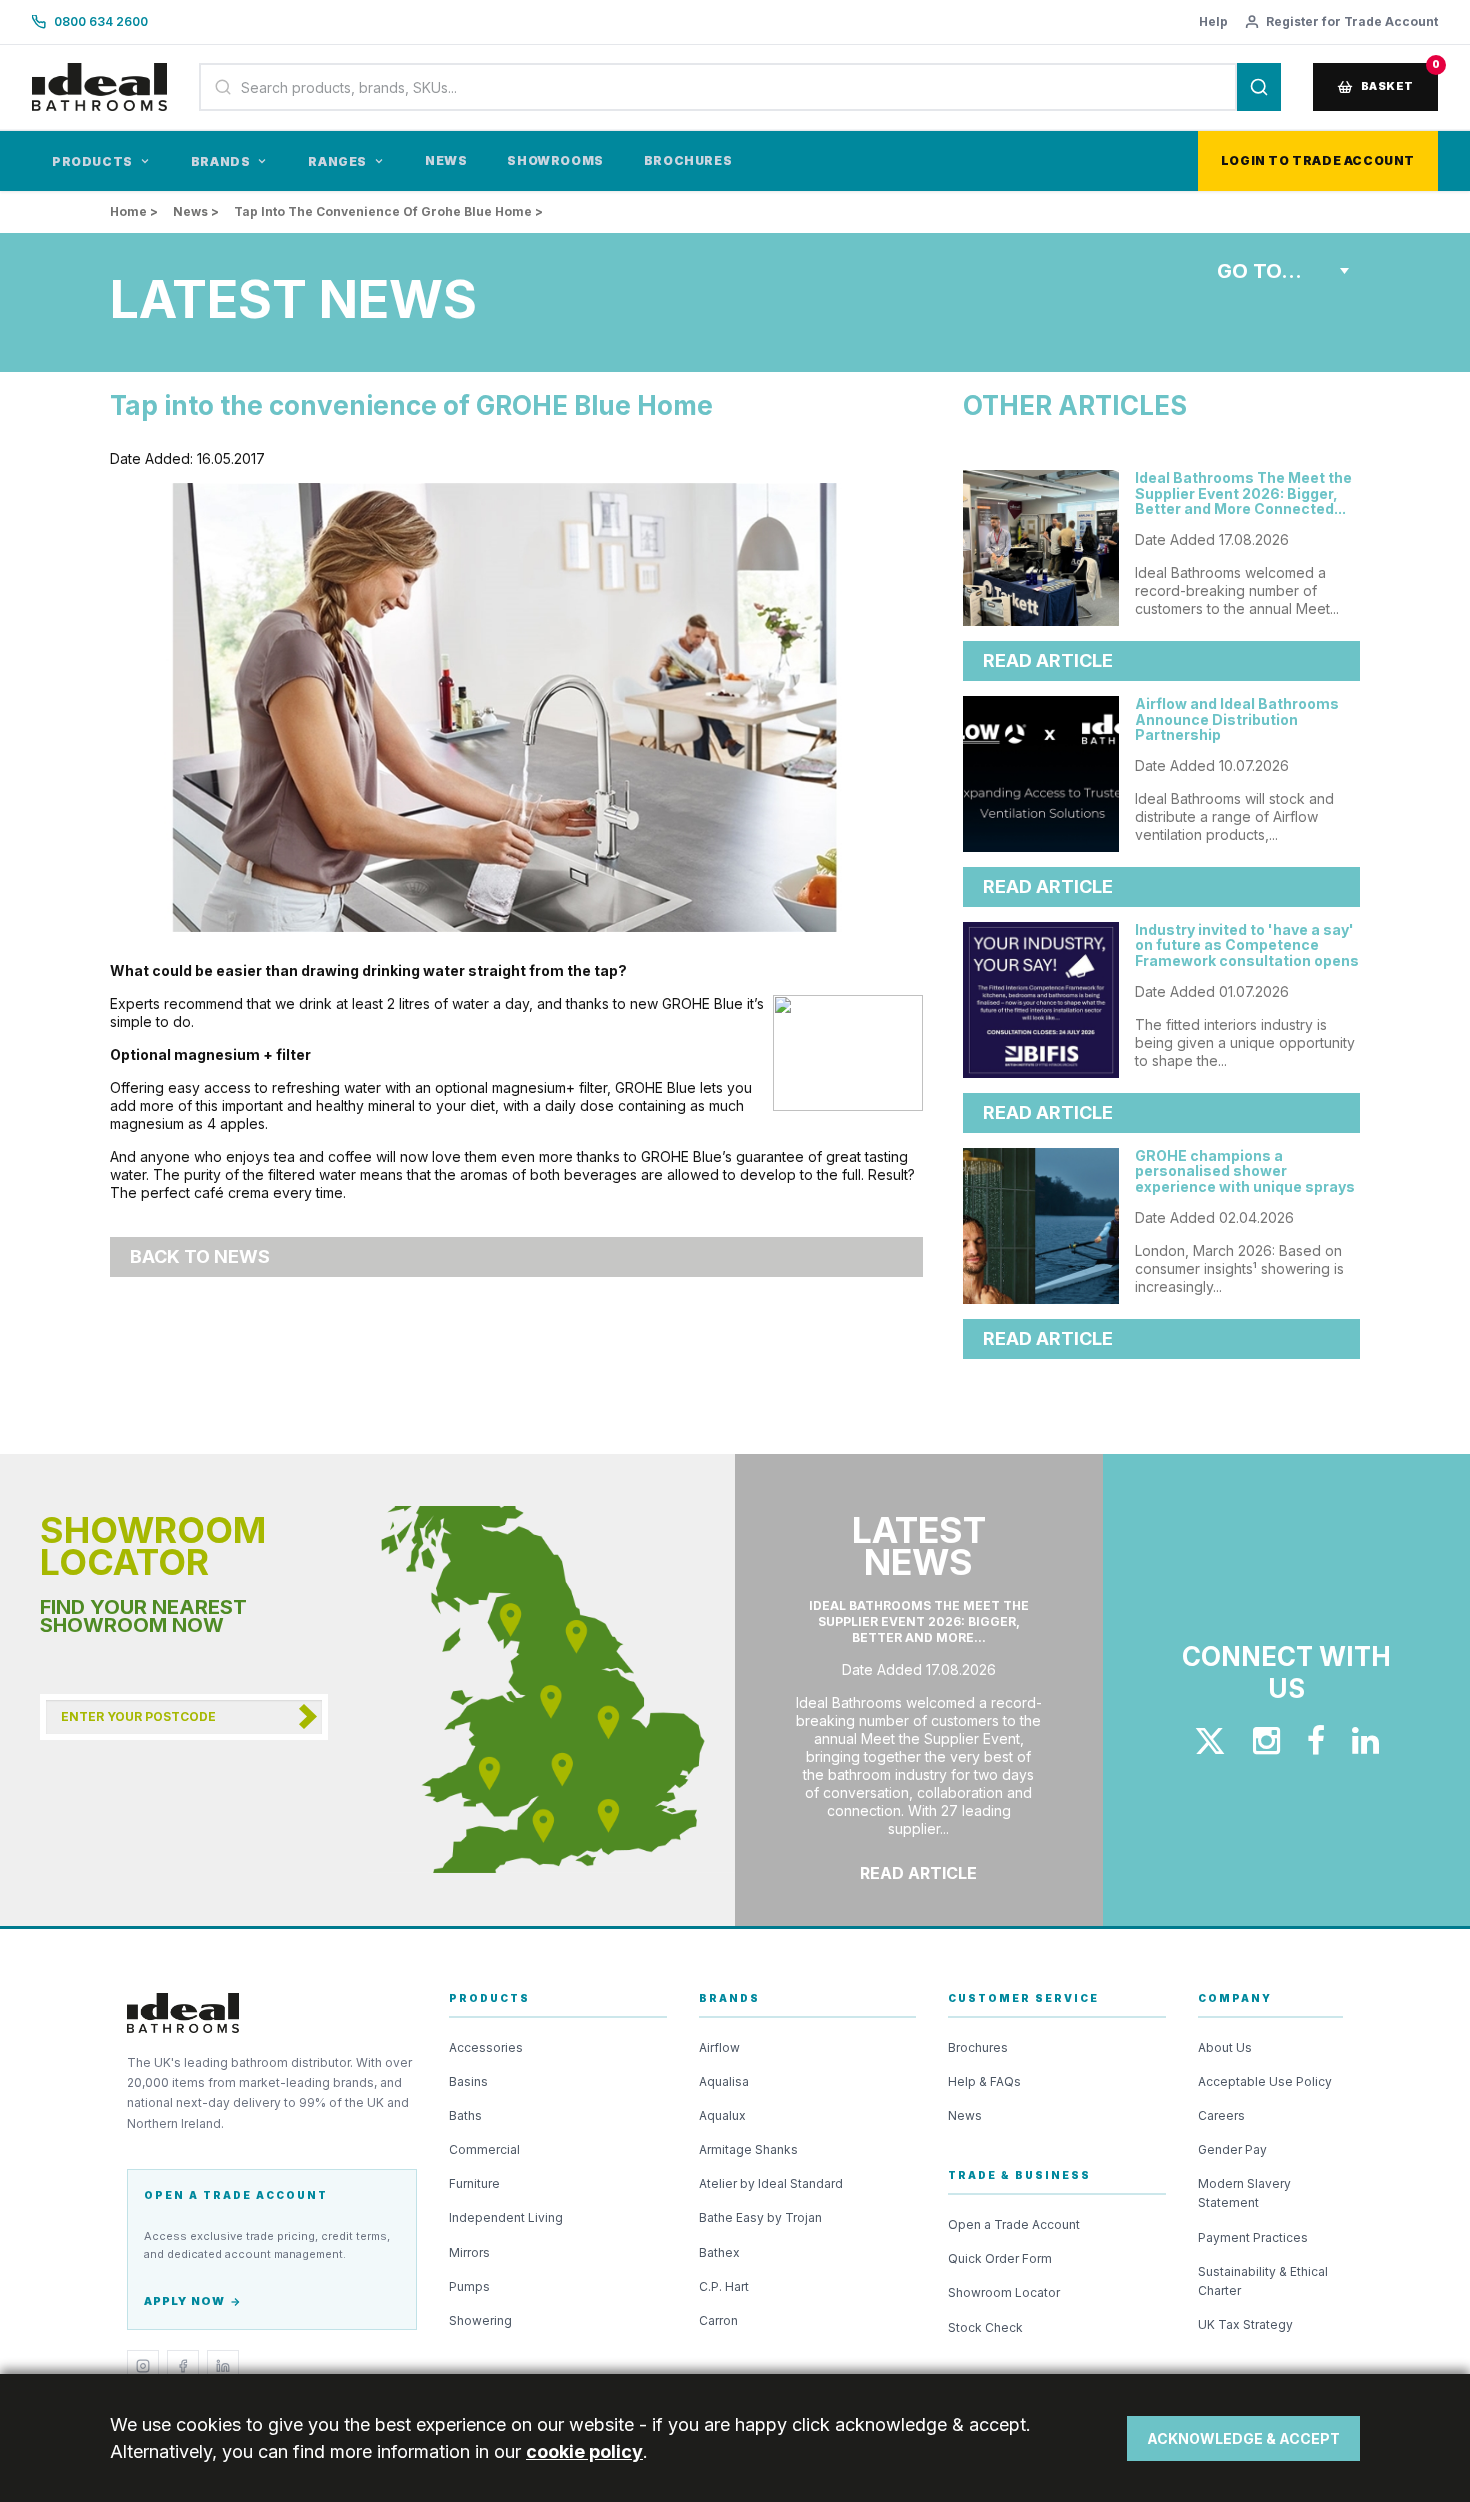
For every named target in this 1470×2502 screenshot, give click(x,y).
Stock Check (985, 2327)
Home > (134, 211)
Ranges (337, 161)
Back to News (200, 1256)
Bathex (719, 2252)
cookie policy (584, 2451)
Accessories (486, 2047)
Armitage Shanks (748, 2149)
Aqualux (722, 2115)
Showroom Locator (1004, 2292)
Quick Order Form (1000, 2258)
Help (1213, 21)
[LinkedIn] (223, 2366)
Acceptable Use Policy (1265, 2081)
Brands (221, 161)
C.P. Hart (724, 2286)
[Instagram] (143, 2366)
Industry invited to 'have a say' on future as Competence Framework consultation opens (1247, 945)
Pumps (469, 2286)
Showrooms (555, 160)
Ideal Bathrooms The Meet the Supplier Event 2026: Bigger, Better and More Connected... (1243, 493)
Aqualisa (724, 2081)
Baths (465, 2115)
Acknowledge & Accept (1243, 2438)
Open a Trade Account (1014, 2224)
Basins (468, 2081)
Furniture (474, 2183)
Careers (1221, 2115)
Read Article (1048, 660)
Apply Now (184, 2301)
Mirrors (469, 2252)
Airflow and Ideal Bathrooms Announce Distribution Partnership (1237, 719)
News (446, 160)
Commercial (484, 2149)
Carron (718, 2320)
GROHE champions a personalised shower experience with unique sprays (1245, 1171)
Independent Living (506, 2217)
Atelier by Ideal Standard (771, 2183)
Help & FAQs (984, 2081)
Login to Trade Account (1318, 160)
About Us (1225, 2047)
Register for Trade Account (1352, 21)
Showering (480, 2320)
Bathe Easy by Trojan (760, 2217)
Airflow (719, 2047)
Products (92, 161)
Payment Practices (1253, 2237)
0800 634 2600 (101, 21)
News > (196, 211)
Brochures (688, 160)
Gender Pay (1232, 2149)
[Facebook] (183, 2366)
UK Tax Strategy (1245, 2324)
